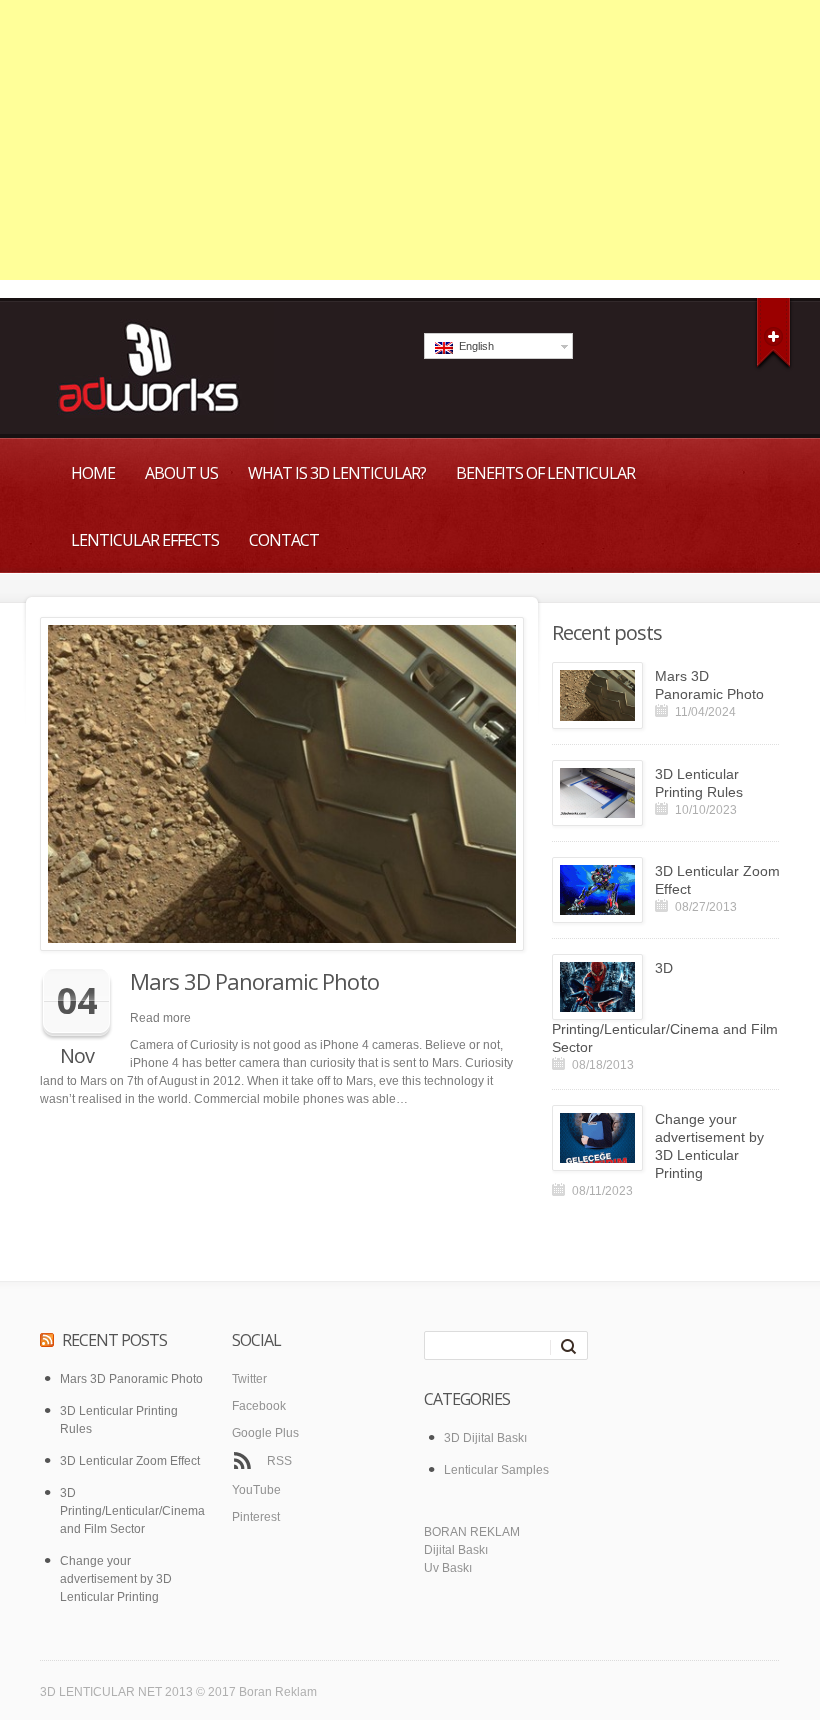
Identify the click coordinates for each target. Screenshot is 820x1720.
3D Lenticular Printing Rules (699, 783)
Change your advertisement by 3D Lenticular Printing (709, 1146)
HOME (93, 473)
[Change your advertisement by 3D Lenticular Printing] (597, 1138)
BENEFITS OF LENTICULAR (545, 473)
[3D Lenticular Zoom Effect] (597, 890)
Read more (160, 1018)
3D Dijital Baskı (485, 1438)
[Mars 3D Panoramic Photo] (282, 784)
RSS (279, 1461)
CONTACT (284, 540)
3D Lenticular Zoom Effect (717, 880)
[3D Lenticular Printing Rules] (597, 793)
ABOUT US (181, 473)
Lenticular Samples (496, 1470)
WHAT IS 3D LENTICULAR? (337, 473)
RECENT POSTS (114, 1340)
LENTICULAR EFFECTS (145, 540)
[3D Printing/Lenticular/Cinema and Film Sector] (597, 987)
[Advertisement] (410, 140)
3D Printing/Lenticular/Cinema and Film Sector (665, 1007)
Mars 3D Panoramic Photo (254, 981)
